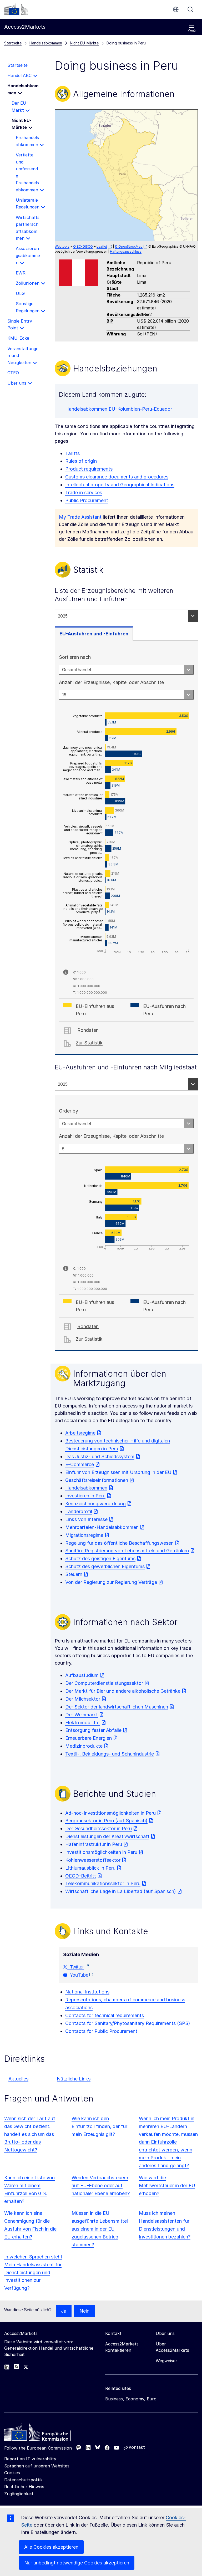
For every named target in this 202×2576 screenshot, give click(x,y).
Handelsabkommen (86, 1488)
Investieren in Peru (85, 1496)
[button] (125, 174)
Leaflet (102, 246)
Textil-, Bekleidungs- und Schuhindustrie (110, 1754)
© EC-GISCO (83, 246)
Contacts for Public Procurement (101, 2031)
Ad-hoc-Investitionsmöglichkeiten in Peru (110, 1813)
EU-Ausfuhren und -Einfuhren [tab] (94, 634)
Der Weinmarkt (82, 1715)
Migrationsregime (84, 1535)
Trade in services (84, 493)
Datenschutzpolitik (23, 2480)
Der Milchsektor (83, 1699)
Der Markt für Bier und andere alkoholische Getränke (123, 1691)
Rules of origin (81, 461)
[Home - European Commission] (42, 2434)
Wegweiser (166, 2361)
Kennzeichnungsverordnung (95, 1504)
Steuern (74, 1574)
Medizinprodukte (84, 1746)
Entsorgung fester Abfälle (93, 1730)
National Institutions (87, 1992)
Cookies (12, 2473)
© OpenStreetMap (129, 246)
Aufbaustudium (82, 1675)
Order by (69, 1111)
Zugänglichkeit (19, 2494)
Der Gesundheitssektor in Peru (99, 1828)
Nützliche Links (74, 2079)
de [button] (176, 9)
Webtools (62, 246)
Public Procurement (87, 500)
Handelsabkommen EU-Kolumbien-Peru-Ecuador (119, 409)
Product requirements (89, 469)
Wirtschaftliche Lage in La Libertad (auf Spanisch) (121, 1891)
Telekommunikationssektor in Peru (103, 1883)
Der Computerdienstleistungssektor (104, 1683)
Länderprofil (79, 1511)
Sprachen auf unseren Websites (37, 2466)
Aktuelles (18, 2079)
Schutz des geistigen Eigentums (100, 1559)
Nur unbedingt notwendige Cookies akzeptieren (77, 2563)
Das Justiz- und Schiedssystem (100, 1457)
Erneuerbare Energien (89, 1738)
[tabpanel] (126, 848)
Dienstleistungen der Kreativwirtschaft (107, 1836)
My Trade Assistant (80, 517)
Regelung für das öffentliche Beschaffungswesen (119, 1543)
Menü (192, 30)
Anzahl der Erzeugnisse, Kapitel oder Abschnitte (111, 682)
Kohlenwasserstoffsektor (93, 1860)
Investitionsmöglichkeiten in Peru (101, 1852)
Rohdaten (88, 1030)
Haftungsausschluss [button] (126, 251)
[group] (126, 175)
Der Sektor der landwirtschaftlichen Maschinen (117, 1707)
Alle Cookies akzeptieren (51, 2547)
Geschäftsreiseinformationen (97, 1480)
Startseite (13, 43)
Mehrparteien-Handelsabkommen (102, 1527)
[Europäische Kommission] (16, 9)
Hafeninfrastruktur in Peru (94, 1844)
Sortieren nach (75, 657)
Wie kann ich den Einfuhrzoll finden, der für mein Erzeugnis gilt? (99, 2126)
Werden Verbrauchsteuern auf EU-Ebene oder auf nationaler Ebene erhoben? (101, 2185)
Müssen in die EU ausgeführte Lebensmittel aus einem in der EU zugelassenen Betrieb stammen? (100, 2229)
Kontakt (137, 2447)
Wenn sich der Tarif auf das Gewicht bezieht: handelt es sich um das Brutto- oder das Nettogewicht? (30, 2134)
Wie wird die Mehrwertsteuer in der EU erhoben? (167, 2185)
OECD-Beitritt (81, 1876)
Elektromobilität (83, 1723)
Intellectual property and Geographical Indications (120, 485)
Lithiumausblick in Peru (90, 1868)
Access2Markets (21, 2333)
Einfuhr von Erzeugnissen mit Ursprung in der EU (118, 1472)
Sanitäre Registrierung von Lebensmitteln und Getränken (127, 1551)
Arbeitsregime (80, 1433)
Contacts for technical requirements (105, 2015)
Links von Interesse (86, 1519)
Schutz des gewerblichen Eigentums (105, 1566)
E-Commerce (80, 1464)
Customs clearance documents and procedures (117, 477)
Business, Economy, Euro (131, 2399)
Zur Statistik (89, 1043)
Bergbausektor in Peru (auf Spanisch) (106, 1821)
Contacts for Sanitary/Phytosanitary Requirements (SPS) (128, 2023)
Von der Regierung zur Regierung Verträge (111, 1582)
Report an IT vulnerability (30, 2459)
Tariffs (72, 453)
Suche (190, 9)
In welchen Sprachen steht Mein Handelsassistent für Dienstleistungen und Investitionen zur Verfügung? (33, 2273)
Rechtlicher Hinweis (24, 2487)
